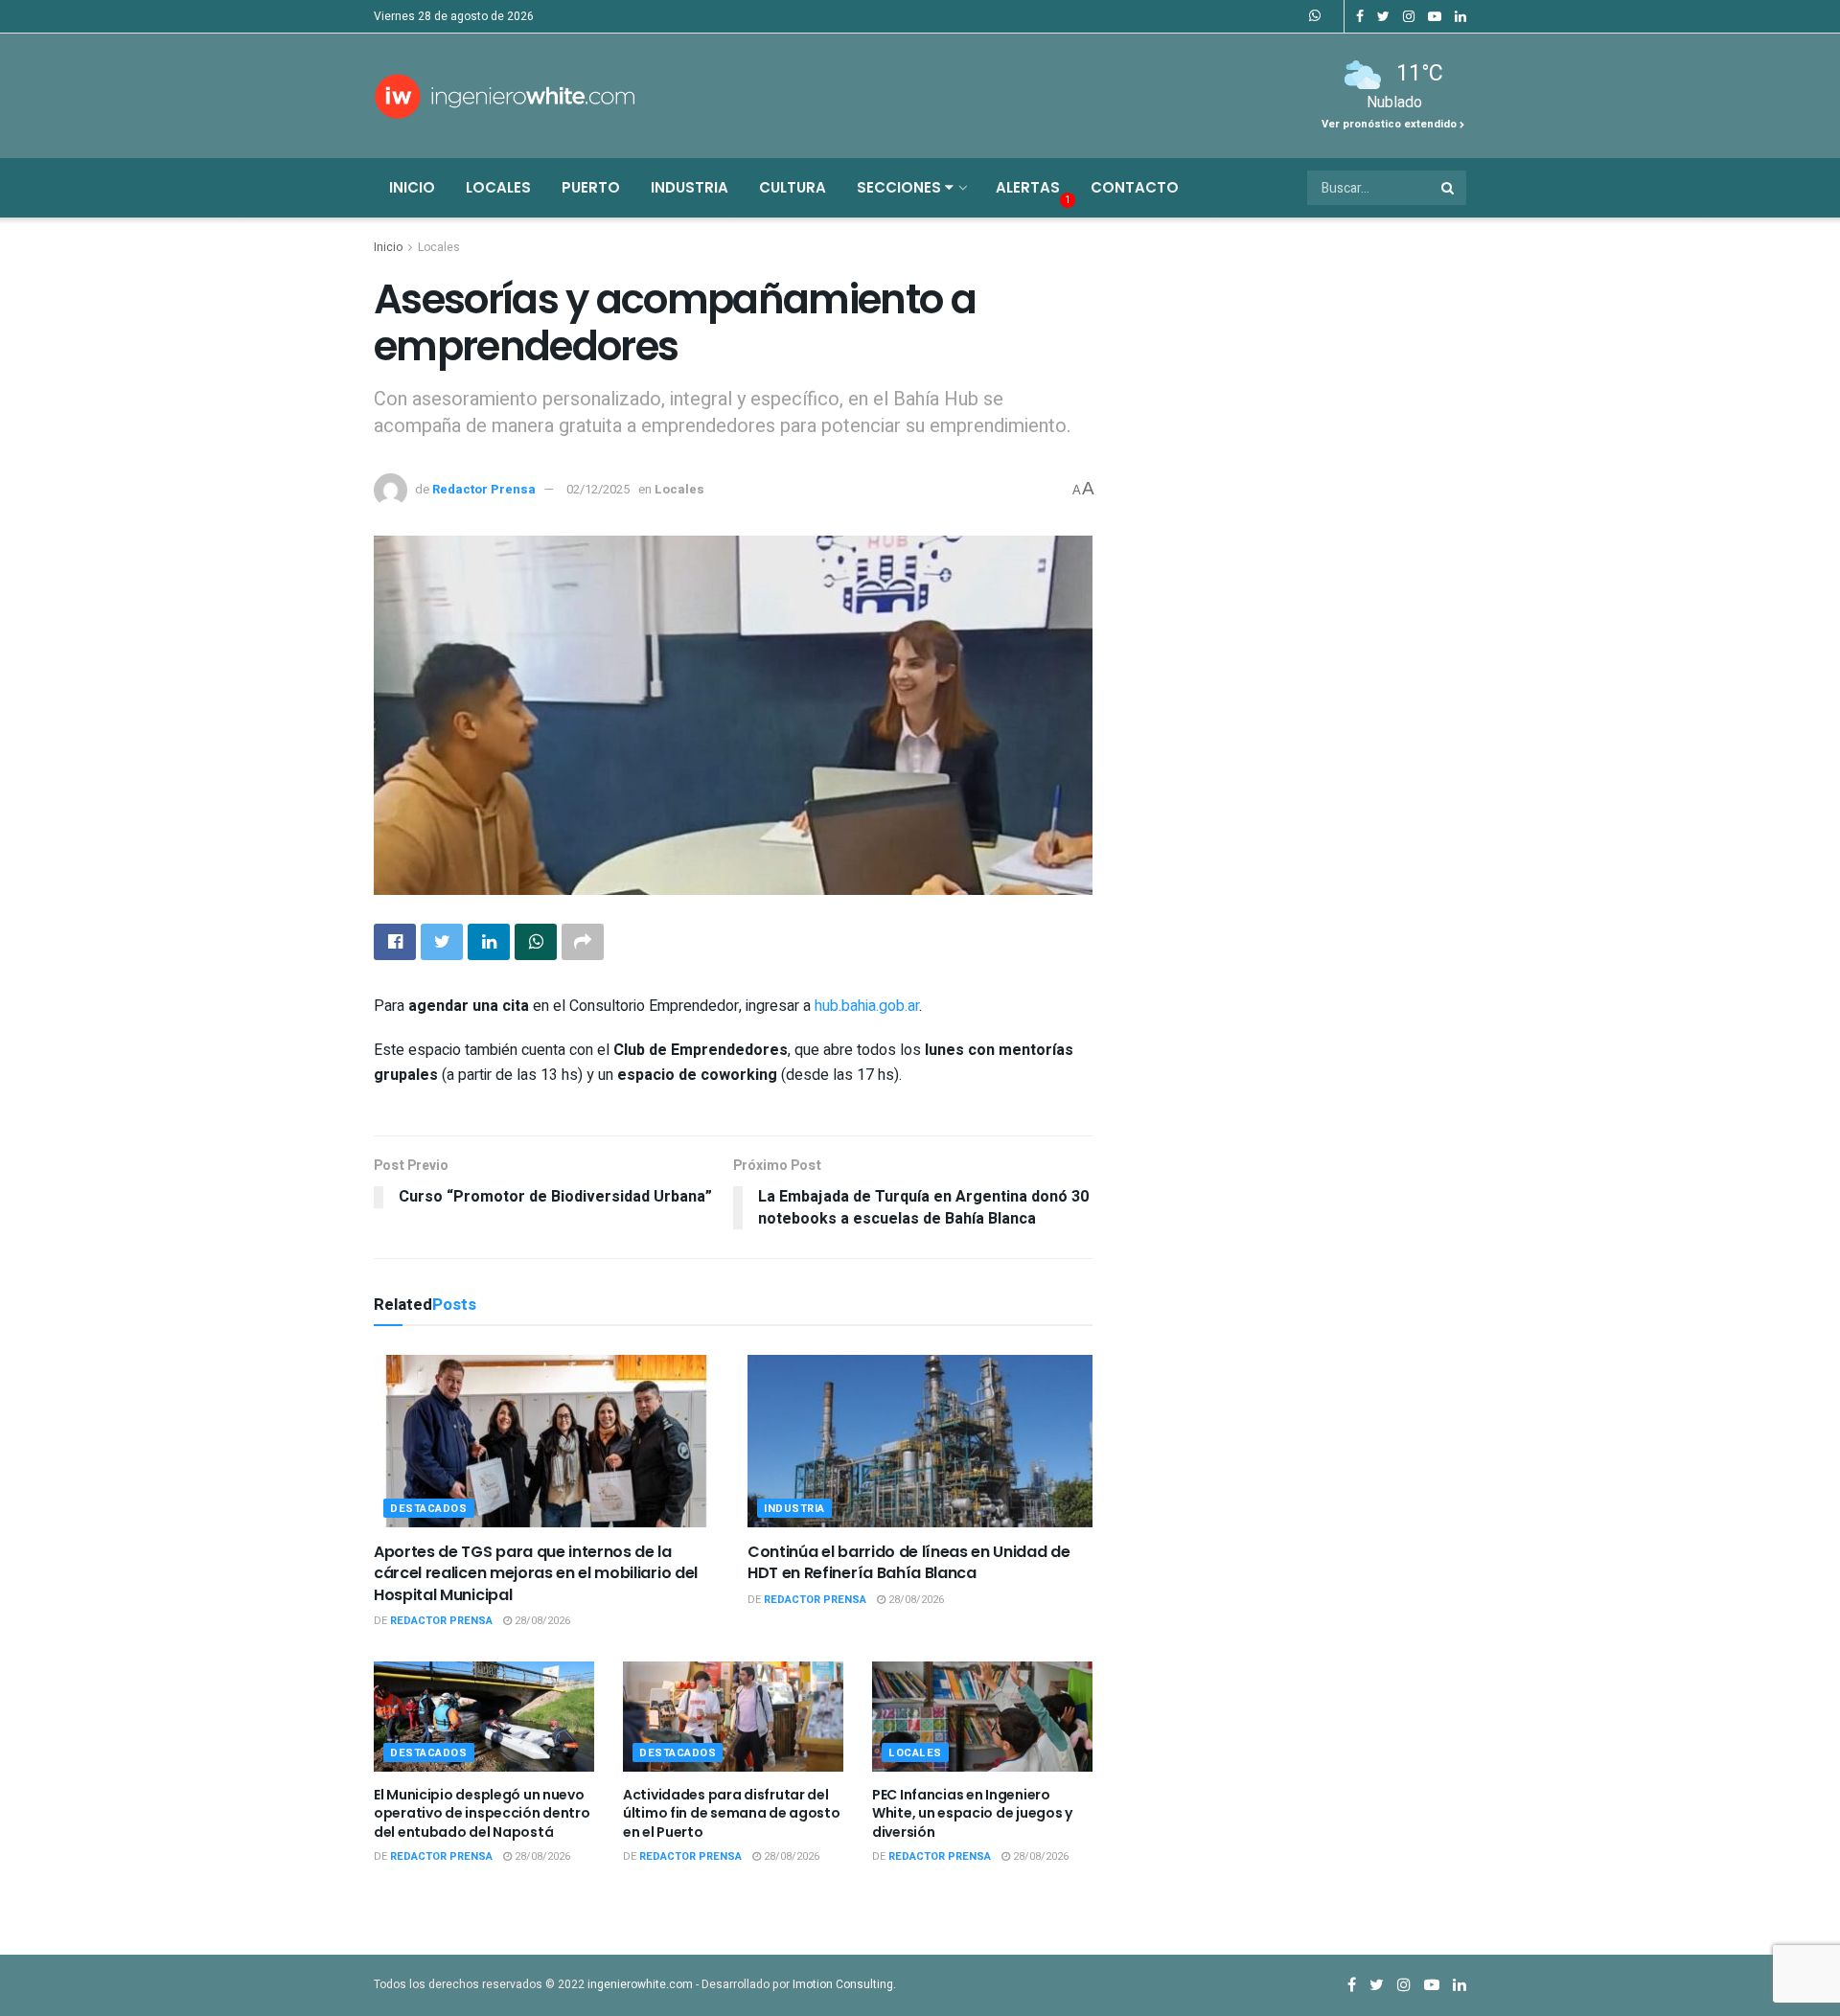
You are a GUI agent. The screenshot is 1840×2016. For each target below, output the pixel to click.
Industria (690, 187)
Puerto (591, 187)
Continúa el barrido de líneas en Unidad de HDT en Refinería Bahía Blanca (909, 1562)
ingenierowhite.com (640, 1984)
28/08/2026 (541, 1621)
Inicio (412, 187)
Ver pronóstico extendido (1391, 124)
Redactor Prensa (484, 489)
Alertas (1028, 187)
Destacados (429, 1509)
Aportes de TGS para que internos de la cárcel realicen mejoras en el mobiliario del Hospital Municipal (536, 1573)
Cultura (793, 187)
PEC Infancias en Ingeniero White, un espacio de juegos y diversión (972, 1813)
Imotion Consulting (843, 1984)
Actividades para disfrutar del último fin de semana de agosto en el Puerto (732, 1813)
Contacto (1135, 187)
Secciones (901, 187)
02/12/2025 (598, 489)
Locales (498, 187)
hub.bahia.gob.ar (867, 1006)
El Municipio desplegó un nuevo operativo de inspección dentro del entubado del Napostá (482, 1813)
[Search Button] (1449, 188)
